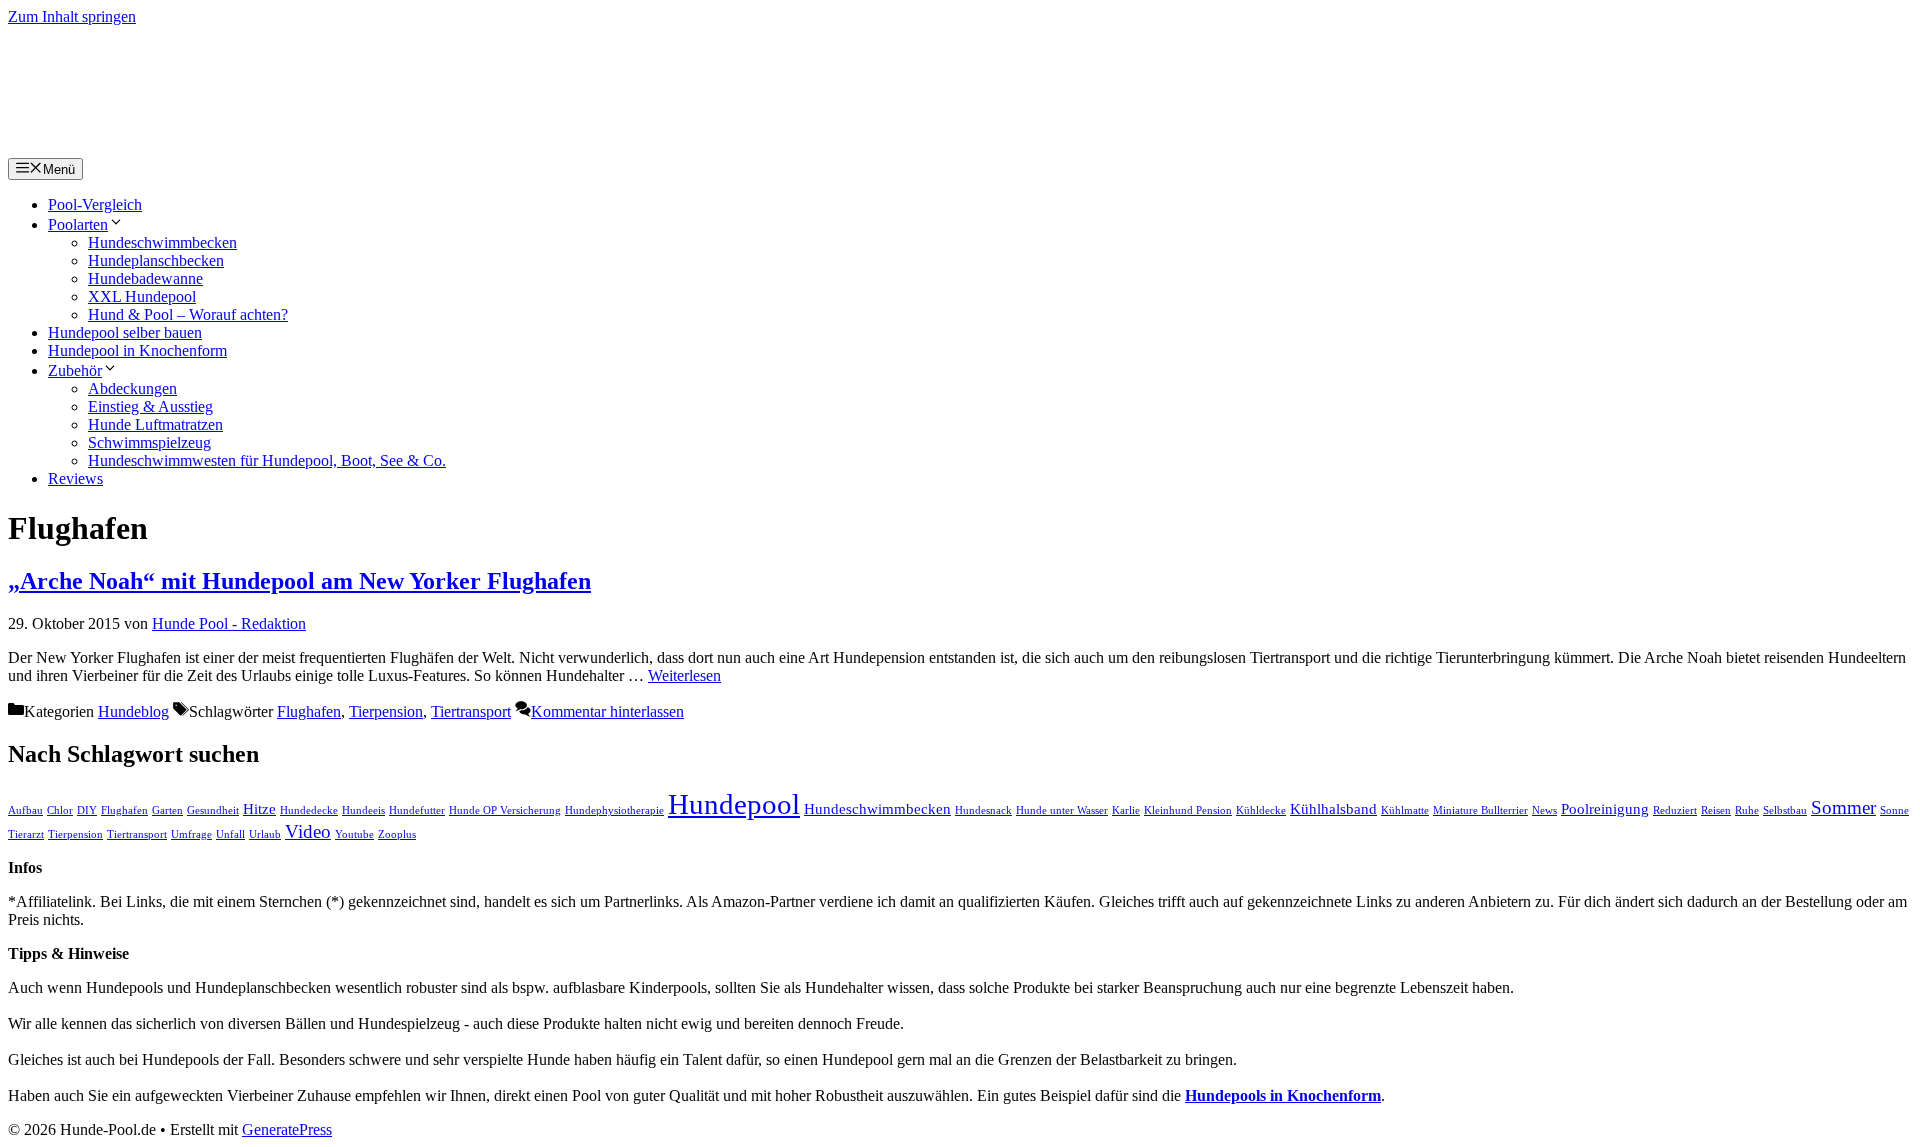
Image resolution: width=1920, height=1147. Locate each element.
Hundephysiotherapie (614, 810)
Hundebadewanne (145, 278)
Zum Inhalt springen (72, 16)
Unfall (230, 834)
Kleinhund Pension (1188, 810)
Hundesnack (983, 810)
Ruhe (1747, 810)
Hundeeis (363, 810)
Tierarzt (26, 834)
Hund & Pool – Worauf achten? (188, 314)
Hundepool (734, 804)
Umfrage (191, 834)
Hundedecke (309, 810)
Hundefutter (417, 810)
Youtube (354, 834)
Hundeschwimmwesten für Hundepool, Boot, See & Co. (267, 460)
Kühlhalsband (1333, 808)
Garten (167, 810)
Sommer (1843, 807)
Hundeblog (133, 711)
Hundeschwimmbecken (162, 242)
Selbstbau (1785, 810)
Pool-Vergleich (95, 204)
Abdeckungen (132, 388)
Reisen (1716, 810)
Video (308, 831)
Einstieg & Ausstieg (150, 406)
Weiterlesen (684, 675)
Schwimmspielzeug (149, 442)
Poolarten (78, 224)
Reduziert (1675, 810)
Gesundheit (213, 810)
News (1544, 810)
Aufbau (25, 810)
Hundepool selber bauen (125, 332)
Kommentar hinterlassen (607, 711)
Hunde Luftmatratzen (155, 424)
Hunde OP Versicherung (505, 810)
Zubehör (75, 370)
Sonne (1894, 810)
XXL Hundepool (142, 296)
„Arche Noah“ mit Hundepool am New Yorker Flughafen (299, 581)
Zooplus (397, 834)
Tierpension (386, 711)
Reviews (75, 478)
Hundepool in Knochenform (137, 350)
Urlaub (265, 834)
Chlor (60, 810)
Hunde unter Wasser (1062, 810)
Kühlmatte (1405, 810)
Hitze (259, 808)
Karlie (1126, 810)
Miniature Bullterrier (1480, 810)
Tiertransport (471, 711)
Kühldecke (1261, 810)
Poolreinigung (1605, 808)
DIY (87, 810)
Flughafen (309, 711)
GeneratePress (287, 1129)
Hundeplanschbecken (156, 260)
